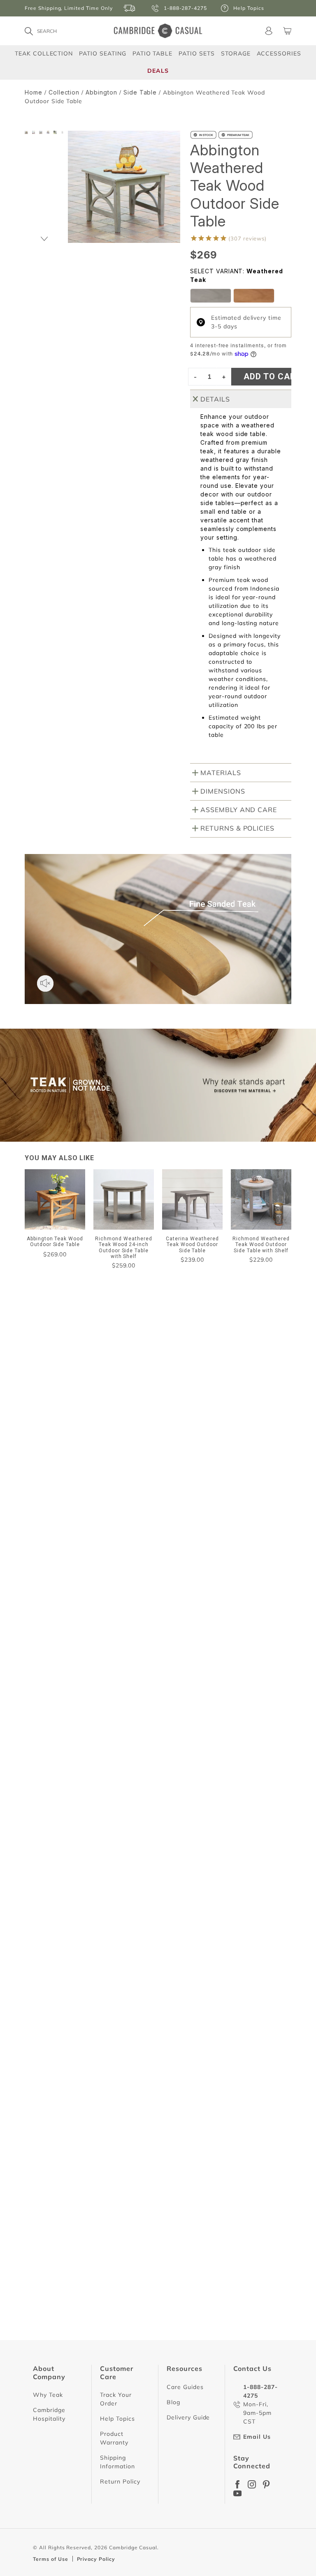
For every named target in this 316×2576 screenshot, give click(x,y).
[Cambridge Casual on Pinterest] (266, 2484)
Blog (173, 2402)
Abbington (101, 92)
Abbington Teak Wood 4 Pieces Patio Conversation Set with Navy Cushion (136, 2328)
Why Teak (48, 2395)
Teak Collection (44, 53)
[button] (44, 239)
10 (214, 2367)
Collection (64, 92)
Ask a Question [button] (177, 1497)
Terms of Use (51, 2559)
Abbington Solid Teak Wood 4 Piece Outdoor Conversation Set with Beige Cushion (148, 1833)
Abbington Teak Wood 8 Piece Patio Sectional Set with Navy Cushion (128, 2006)
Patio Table (153, 53)
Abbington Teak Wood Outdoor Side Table (91, 1676)
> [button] (232, 2367)
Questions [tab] (111, 1520)
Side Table (140, 92)
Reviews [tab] (48, 1520)
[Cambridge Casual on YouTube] (237, 2493)
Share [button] (50, 1694)
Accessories (279, 53)
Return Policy (120, 2481)
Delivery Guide (188, 2417)
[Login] (269, 31)
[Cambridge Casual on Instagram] (252, 2484)
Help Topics (117, 2419)
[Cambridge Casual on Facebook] (237, 2484)
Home (34, 92)
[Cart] (287, 31)
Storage (236, 53)
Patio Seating (102, 53)
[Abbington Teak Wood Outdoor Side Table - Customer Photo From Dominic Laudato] (135, 1444)
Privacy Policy (96, 2559)
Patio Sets (197, 53)
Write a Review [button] (254, 1497)
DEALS (158, 71)
